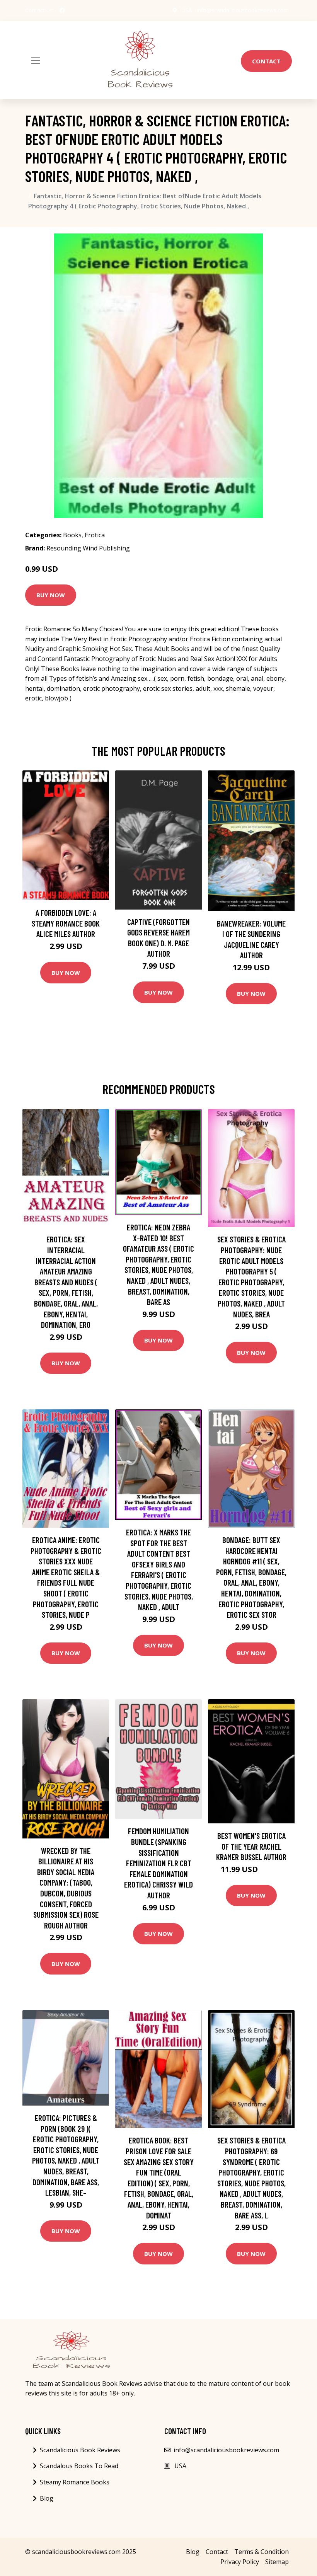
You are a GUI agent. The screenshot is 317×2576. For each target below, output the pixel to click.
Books (72, 535)
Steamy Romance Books (75, 2482)
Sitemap (277, 2562)
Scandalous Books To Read (79, 2466)
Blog (47, 2498)
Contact (266, 61)
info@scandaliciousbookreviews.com (243, 10)
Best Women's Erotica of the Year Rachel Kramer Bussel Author (251, 1846)
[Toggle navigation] (36, 60)
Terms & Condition (262, 2552)
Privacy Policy (240, 2562)
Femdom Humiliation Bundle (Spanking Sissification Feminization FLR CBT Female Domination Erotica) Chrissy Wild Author (158, 1863)
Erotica (95, 535)
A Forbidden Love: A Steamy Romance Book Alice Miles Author (66, 923)
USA (187, 10)
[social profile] (62, 10)
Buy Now (51, 595)
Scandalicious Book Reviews (80, 2450)
